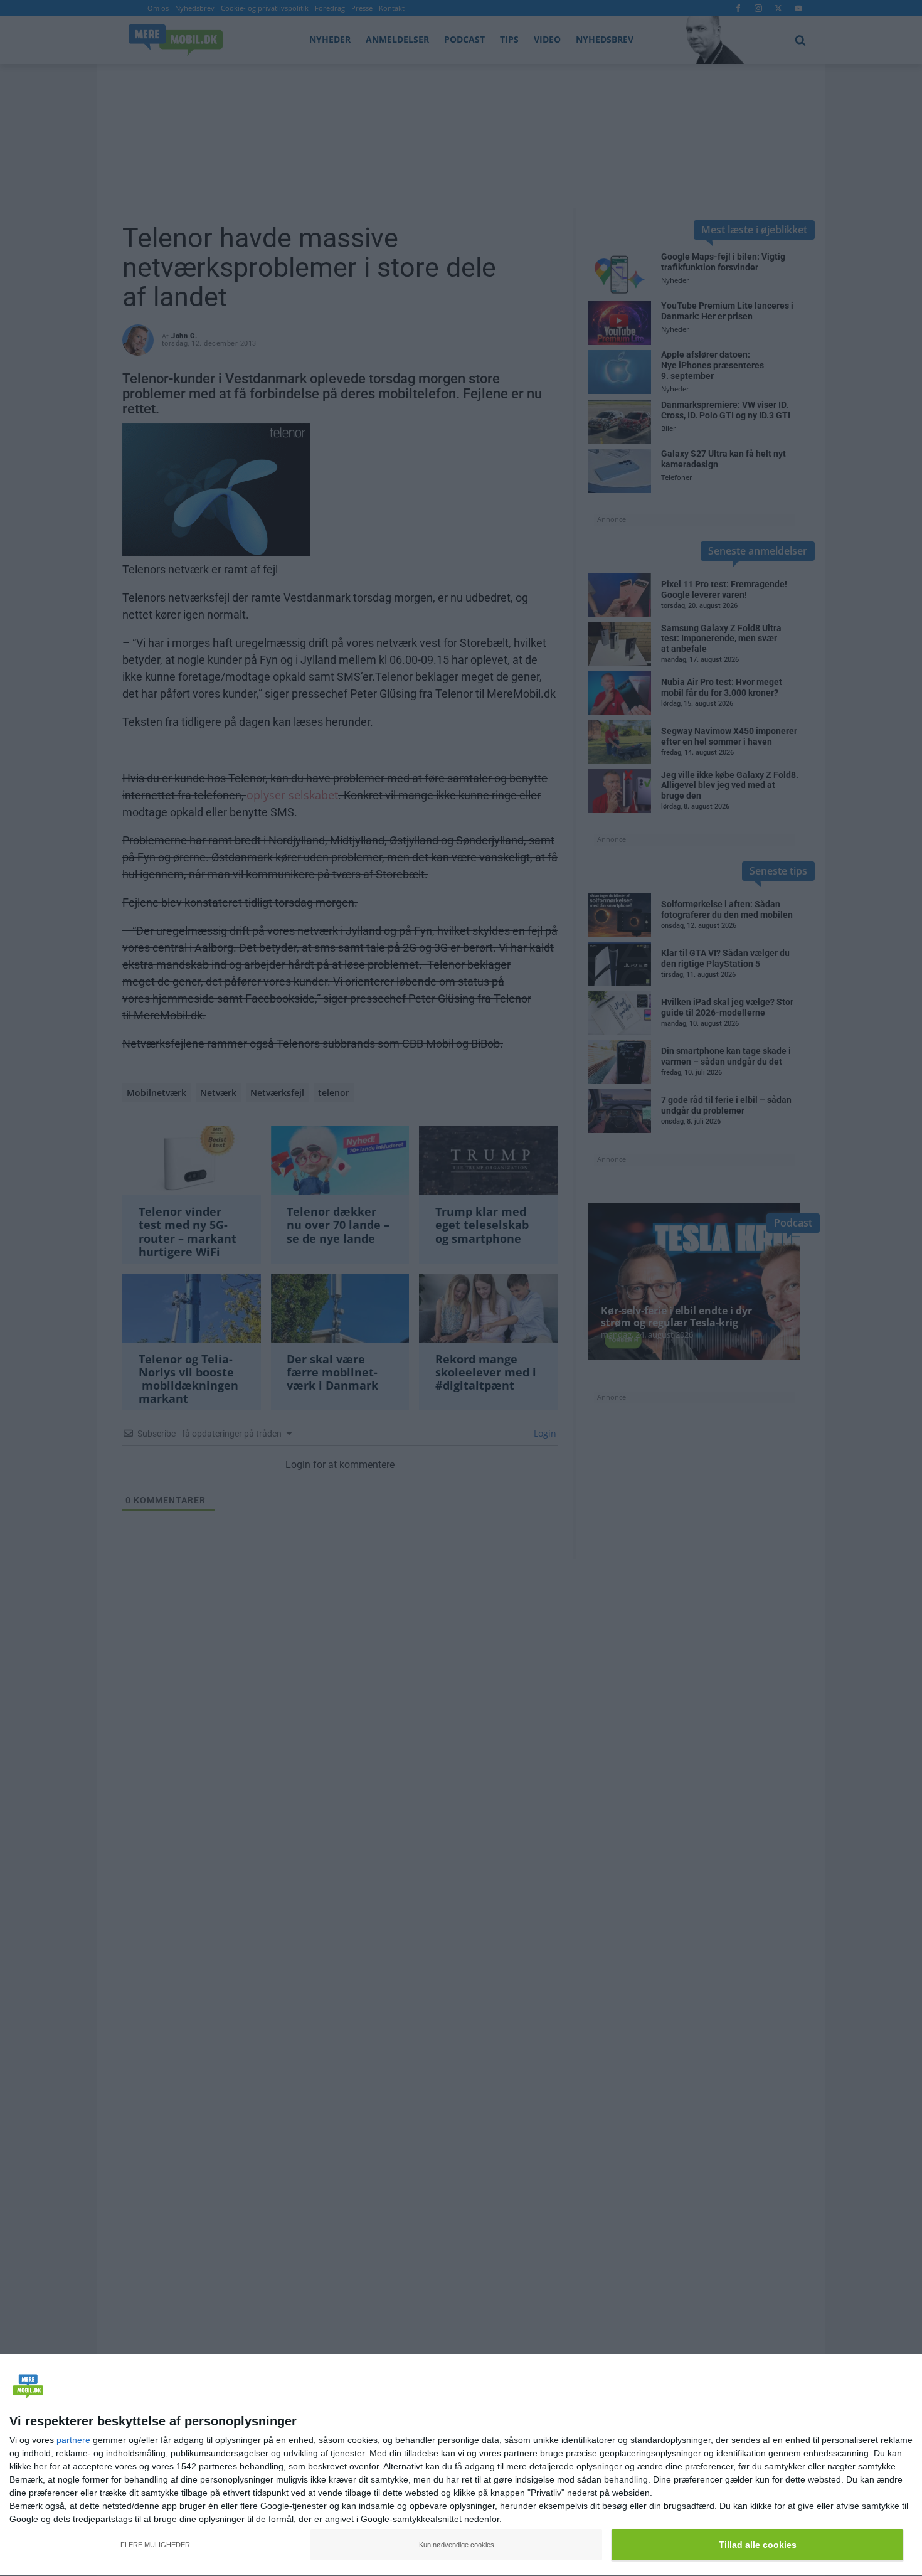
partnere (73, 2440)
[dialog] (461, 2465)
